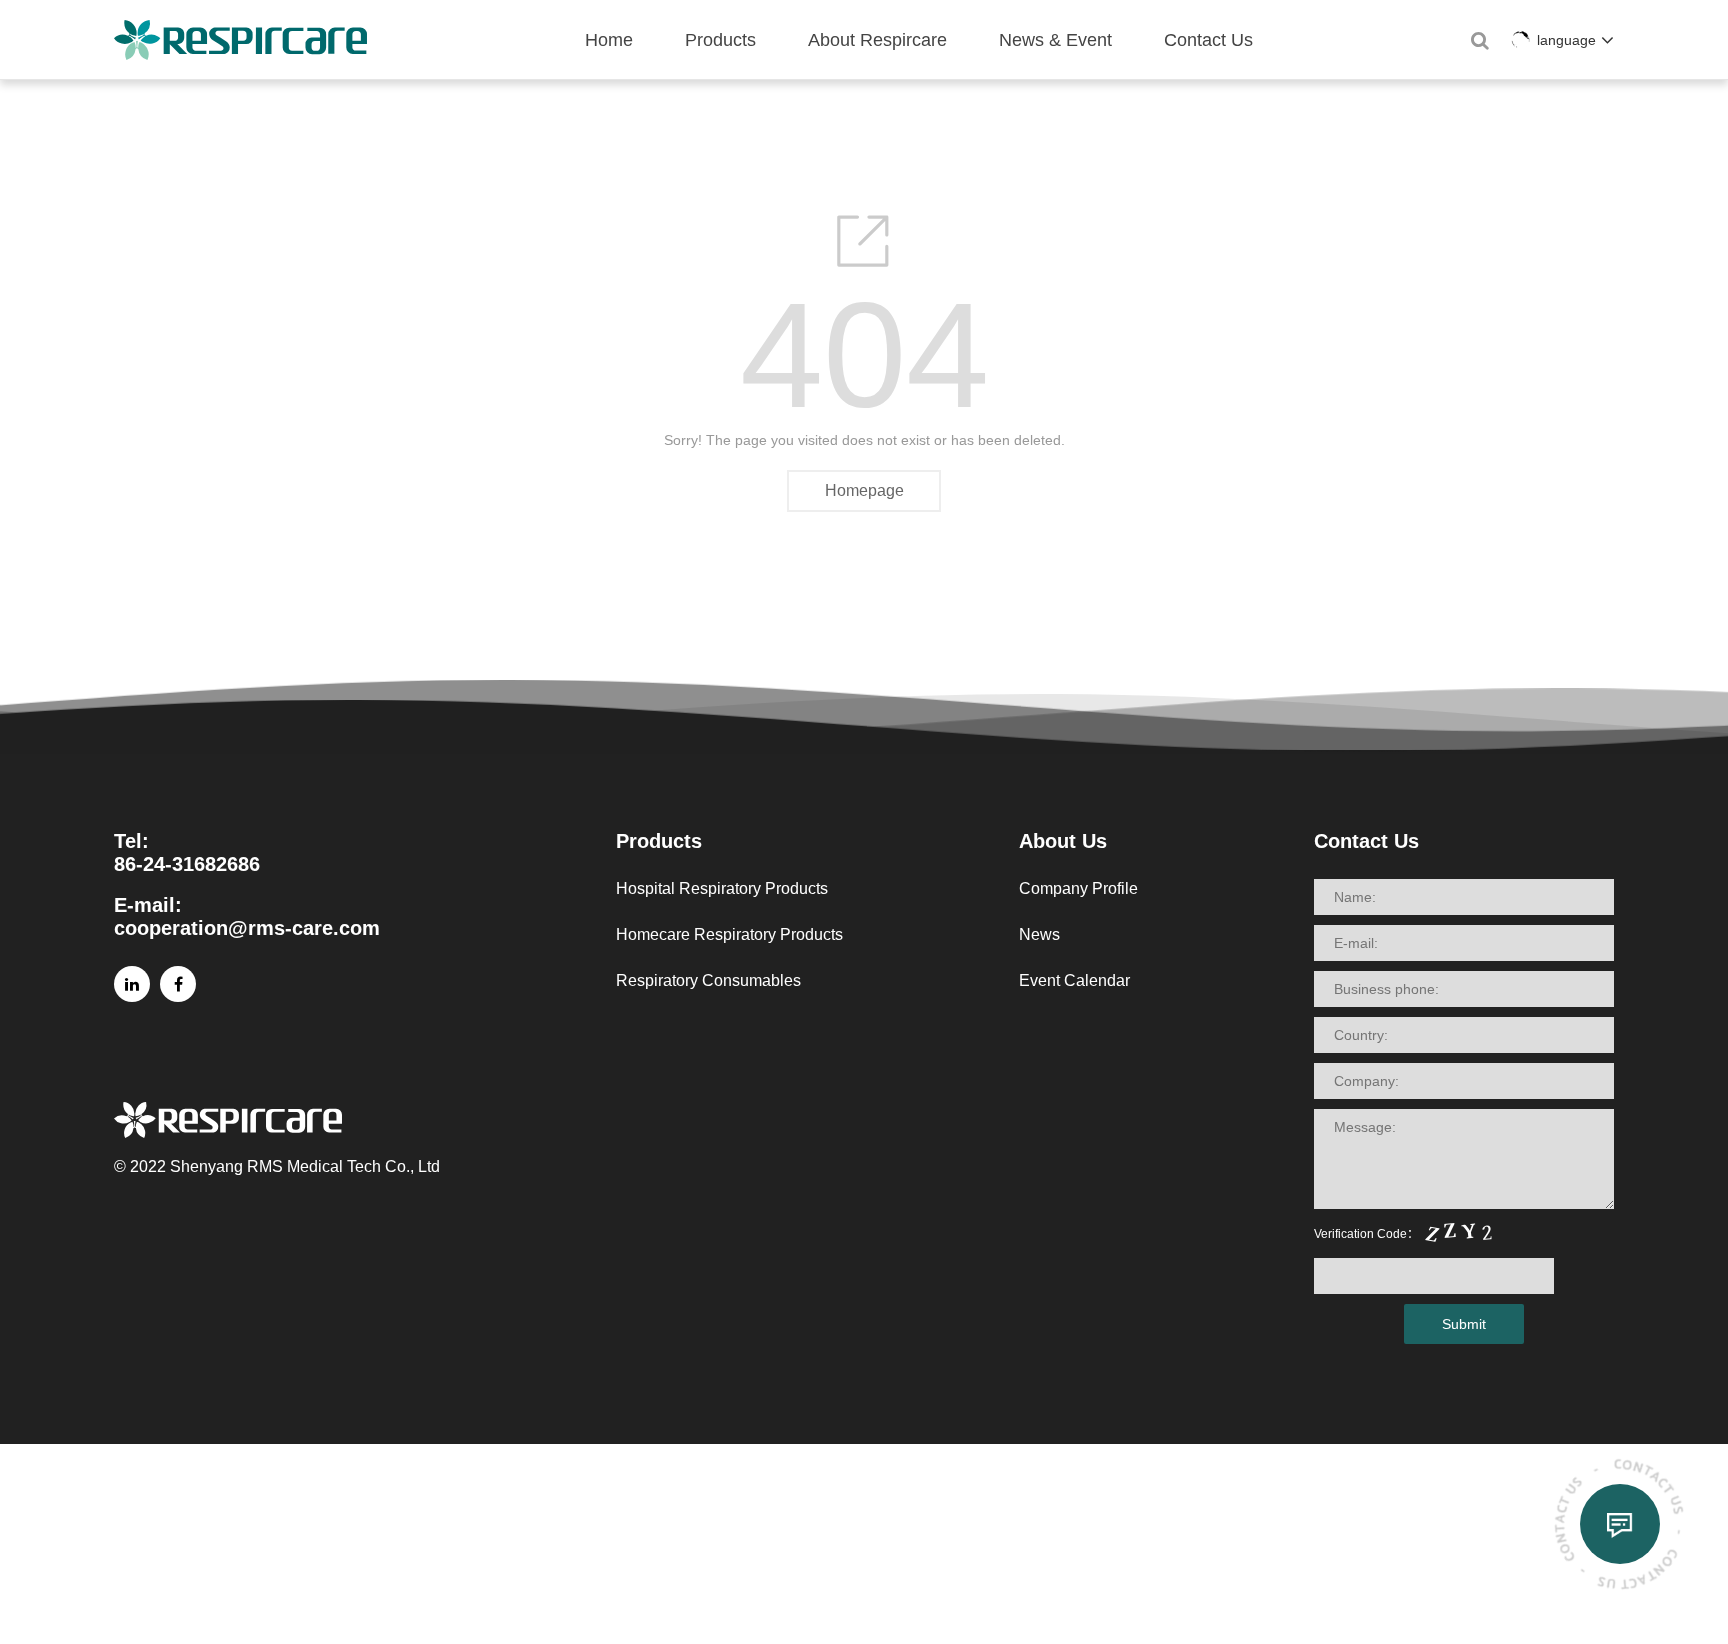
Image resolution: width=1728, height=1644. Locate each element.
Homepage (864, 490)
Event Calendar (1074, 980)
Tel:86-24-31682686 (187, 852)
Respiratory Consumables (708, 980)
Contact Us (1208, 40)
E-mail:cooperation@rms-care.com (247, 916)
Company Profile (1078, 888)
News (1039, 934)
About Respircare (877, 40)
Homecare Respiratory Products (729, 934)
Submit (1464, 1324)
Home (609, 40)
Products (720, 40)
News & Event (1055, 40)
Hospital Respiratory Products (722, 888)
